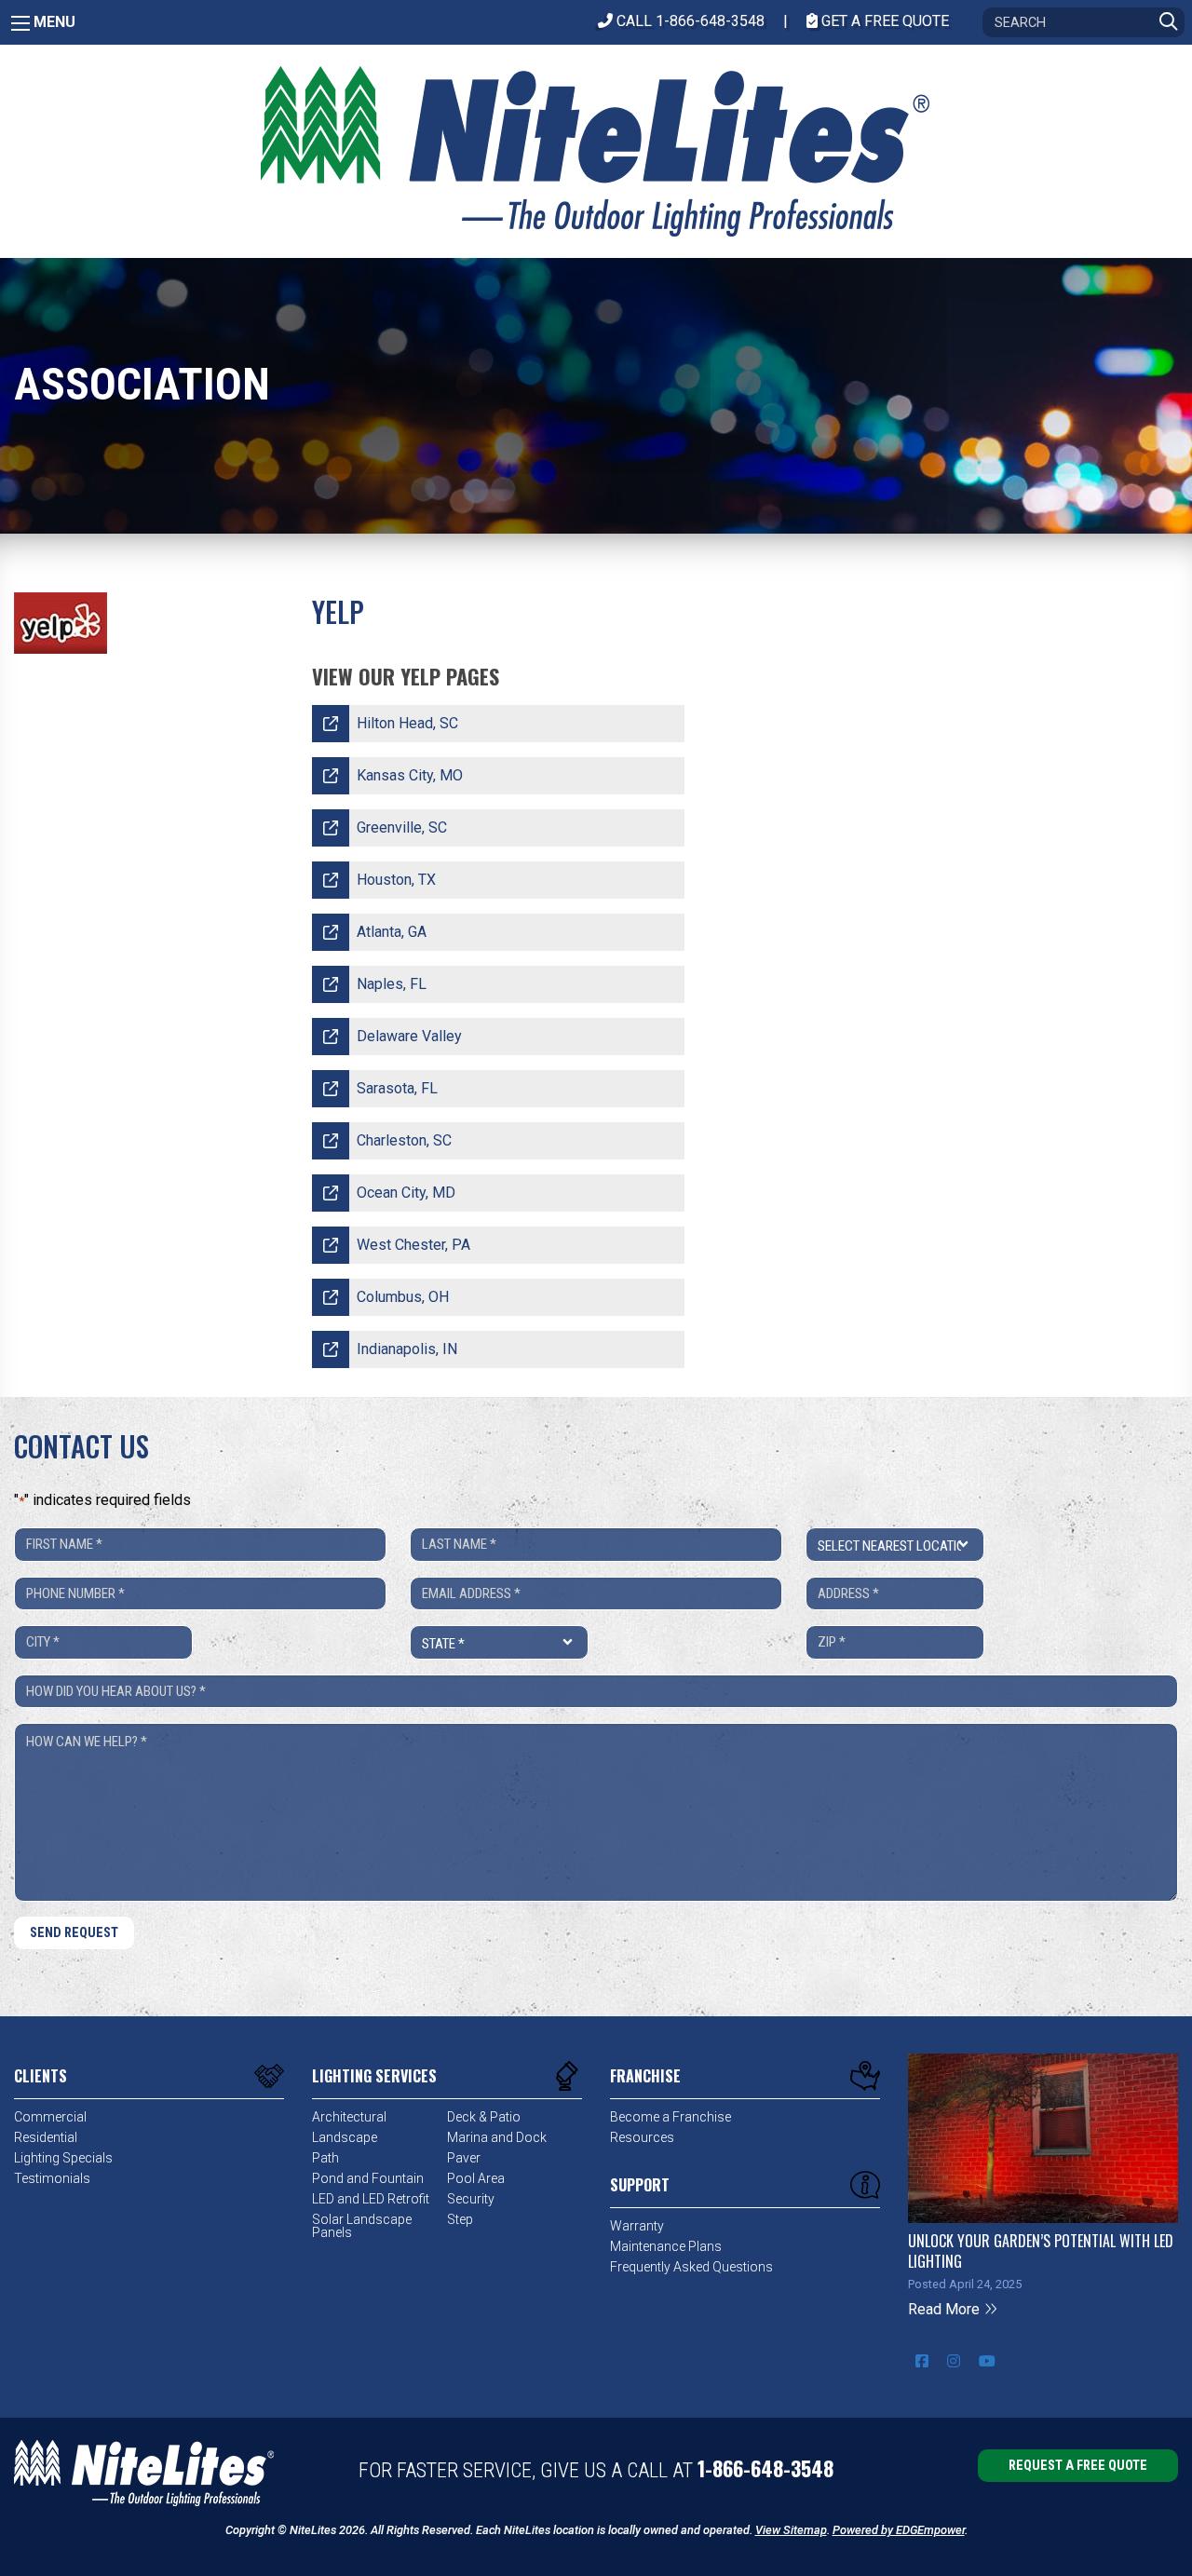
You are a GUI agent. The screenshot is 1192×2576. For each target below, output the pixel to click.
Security (471, 2199)
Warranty (637, 2226)
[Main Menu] (20, 23)
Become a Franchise (670, 2117)
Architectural (349, 2117)
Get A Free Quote (883, 21)
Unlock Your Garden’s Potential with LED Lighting (1041, 2251)
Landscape (345, 2137)
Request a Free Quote (1078, 2466)
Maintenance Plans (666, 2246)
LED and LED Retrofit (371, 2199)
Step (460, 2219)
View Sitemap (791, 2530)
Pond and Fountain (368, 2178)
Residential (46, 2137)
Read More (946, 2309)
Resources (642, 2137)
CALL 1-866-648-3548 (689, 21)
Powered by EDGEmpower (899, 2530)
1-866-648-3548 (765, 2468)
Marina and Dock (497, 2137)
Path (325, 2158)
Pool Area (476, 2178)
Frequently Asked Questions (691, 2267)
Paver (464, 2158)
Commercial (50, 2117)
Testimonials (52, 2178)
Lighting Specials (63, 2158)
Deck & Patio (484, 2117)
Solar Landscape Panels (362, 2226)
